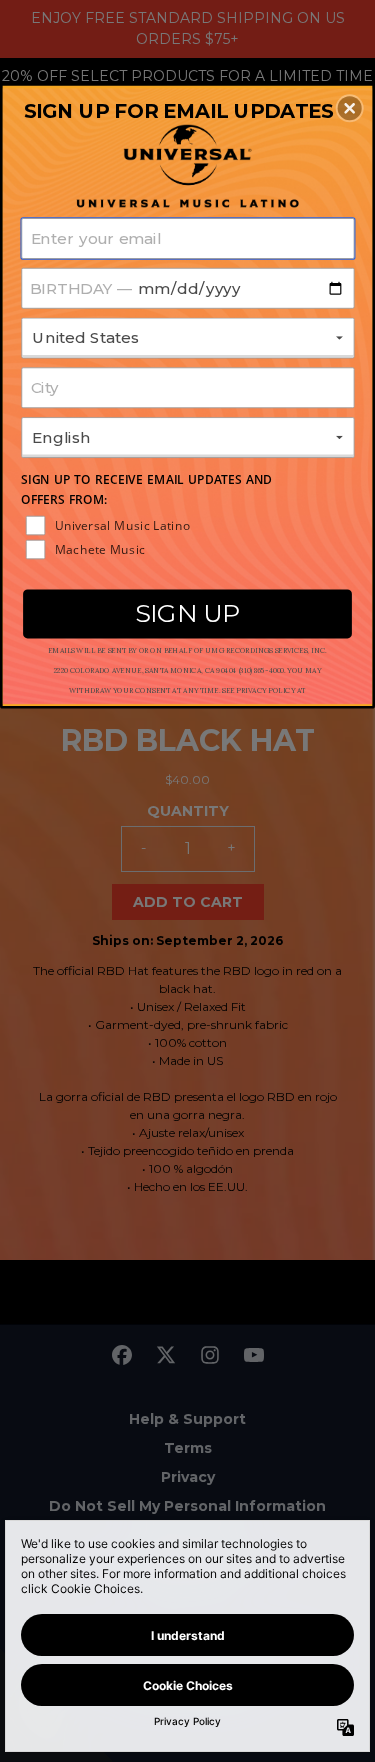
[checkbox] (189, 525)
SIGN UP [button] (187, 612)
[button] (350, 108)
